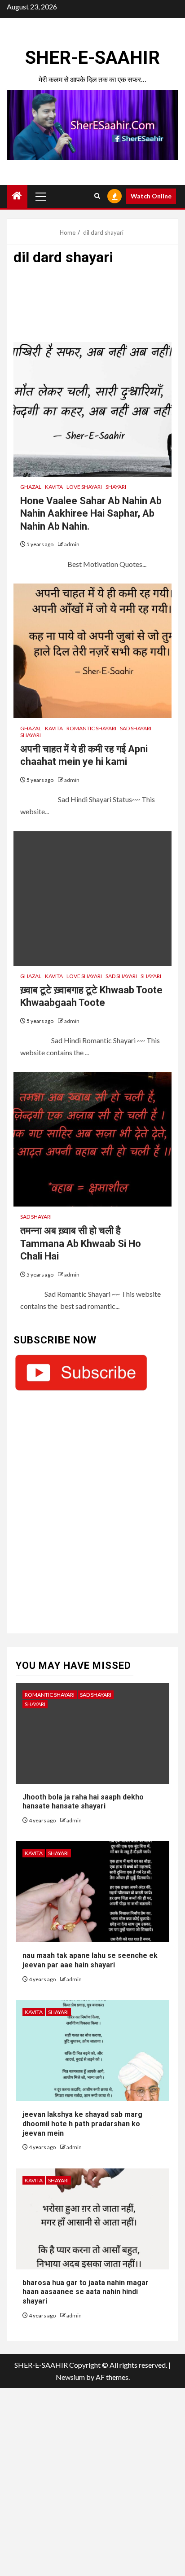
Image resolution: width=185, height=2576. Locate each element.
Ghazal (31, 487)
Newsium (70, 2377)
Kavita (54, 487)
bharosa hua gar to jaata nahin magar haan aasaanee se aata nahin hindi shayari (86, 2292)
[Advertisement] (92, 308)
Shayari (116, 487)
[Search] (97, 196)
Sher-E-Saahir (92, 58)
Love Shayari (84, 487)
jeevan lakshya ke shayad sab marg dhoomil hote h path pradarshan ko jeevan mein (82, 2124)
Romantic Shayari (91, 728)
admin (72, 544)
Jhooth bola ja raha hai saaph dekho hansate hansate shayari (83, 1802)
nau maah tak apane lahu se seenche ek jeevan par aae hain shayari (90, 1960)
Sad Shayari (136, 728)
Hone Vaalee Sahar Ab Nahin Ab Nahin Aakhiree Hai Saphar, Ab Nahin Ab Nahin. (91, 513)
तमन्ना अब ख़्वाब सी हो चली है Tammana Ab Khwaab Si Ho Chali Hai (81, 1243)
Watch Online (151, 196)
